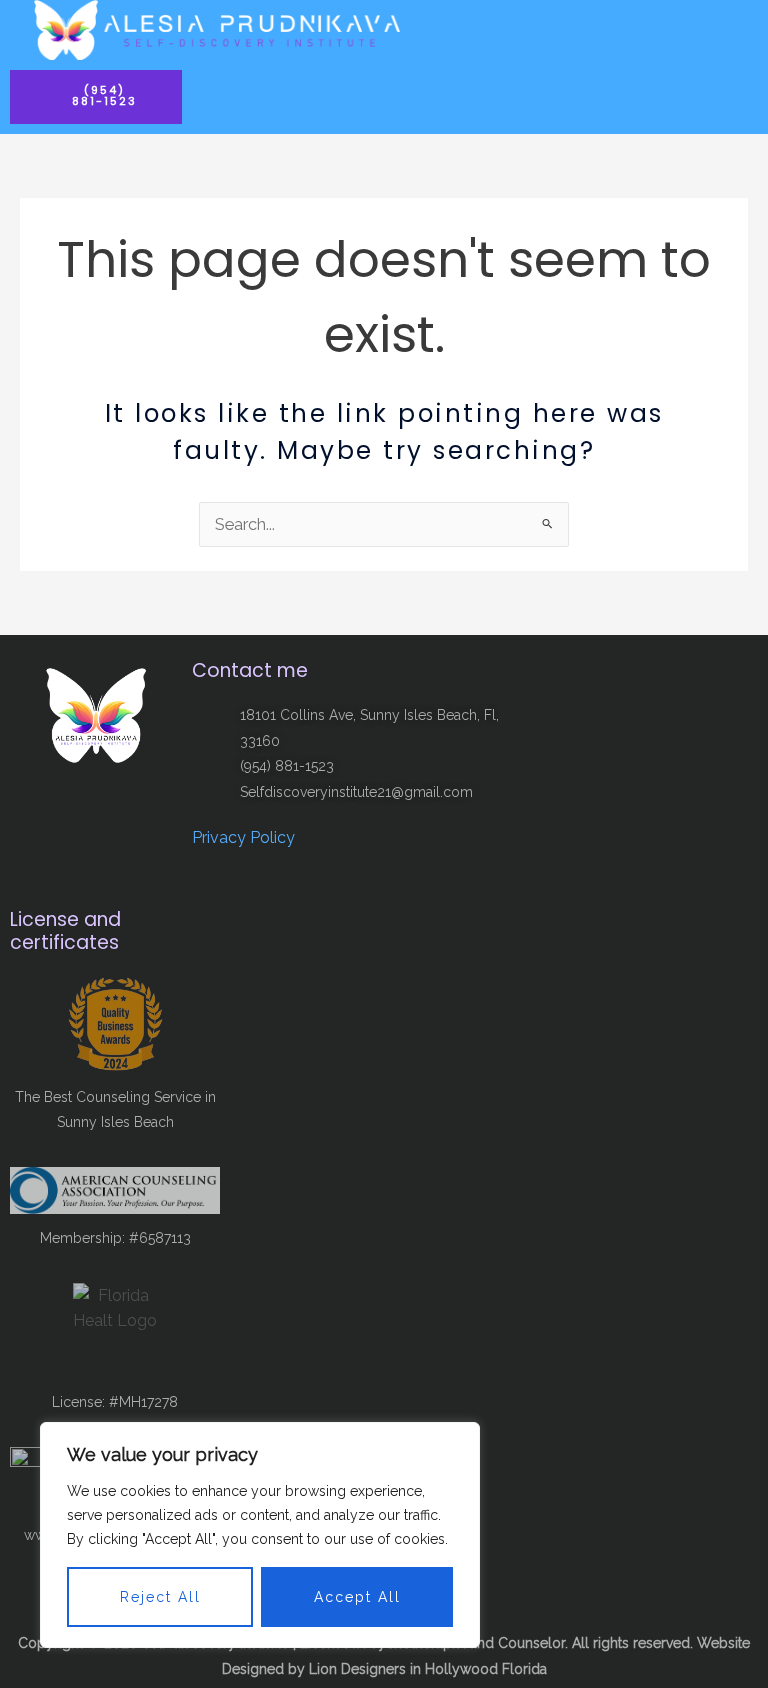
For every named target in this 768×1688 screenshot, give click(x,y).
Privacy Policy (243, 837)
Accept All (357, 1597)
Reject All (160, 1597)
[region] (260, 1535)
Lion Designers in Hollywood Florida (428, 1669)
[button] (742, 30)
